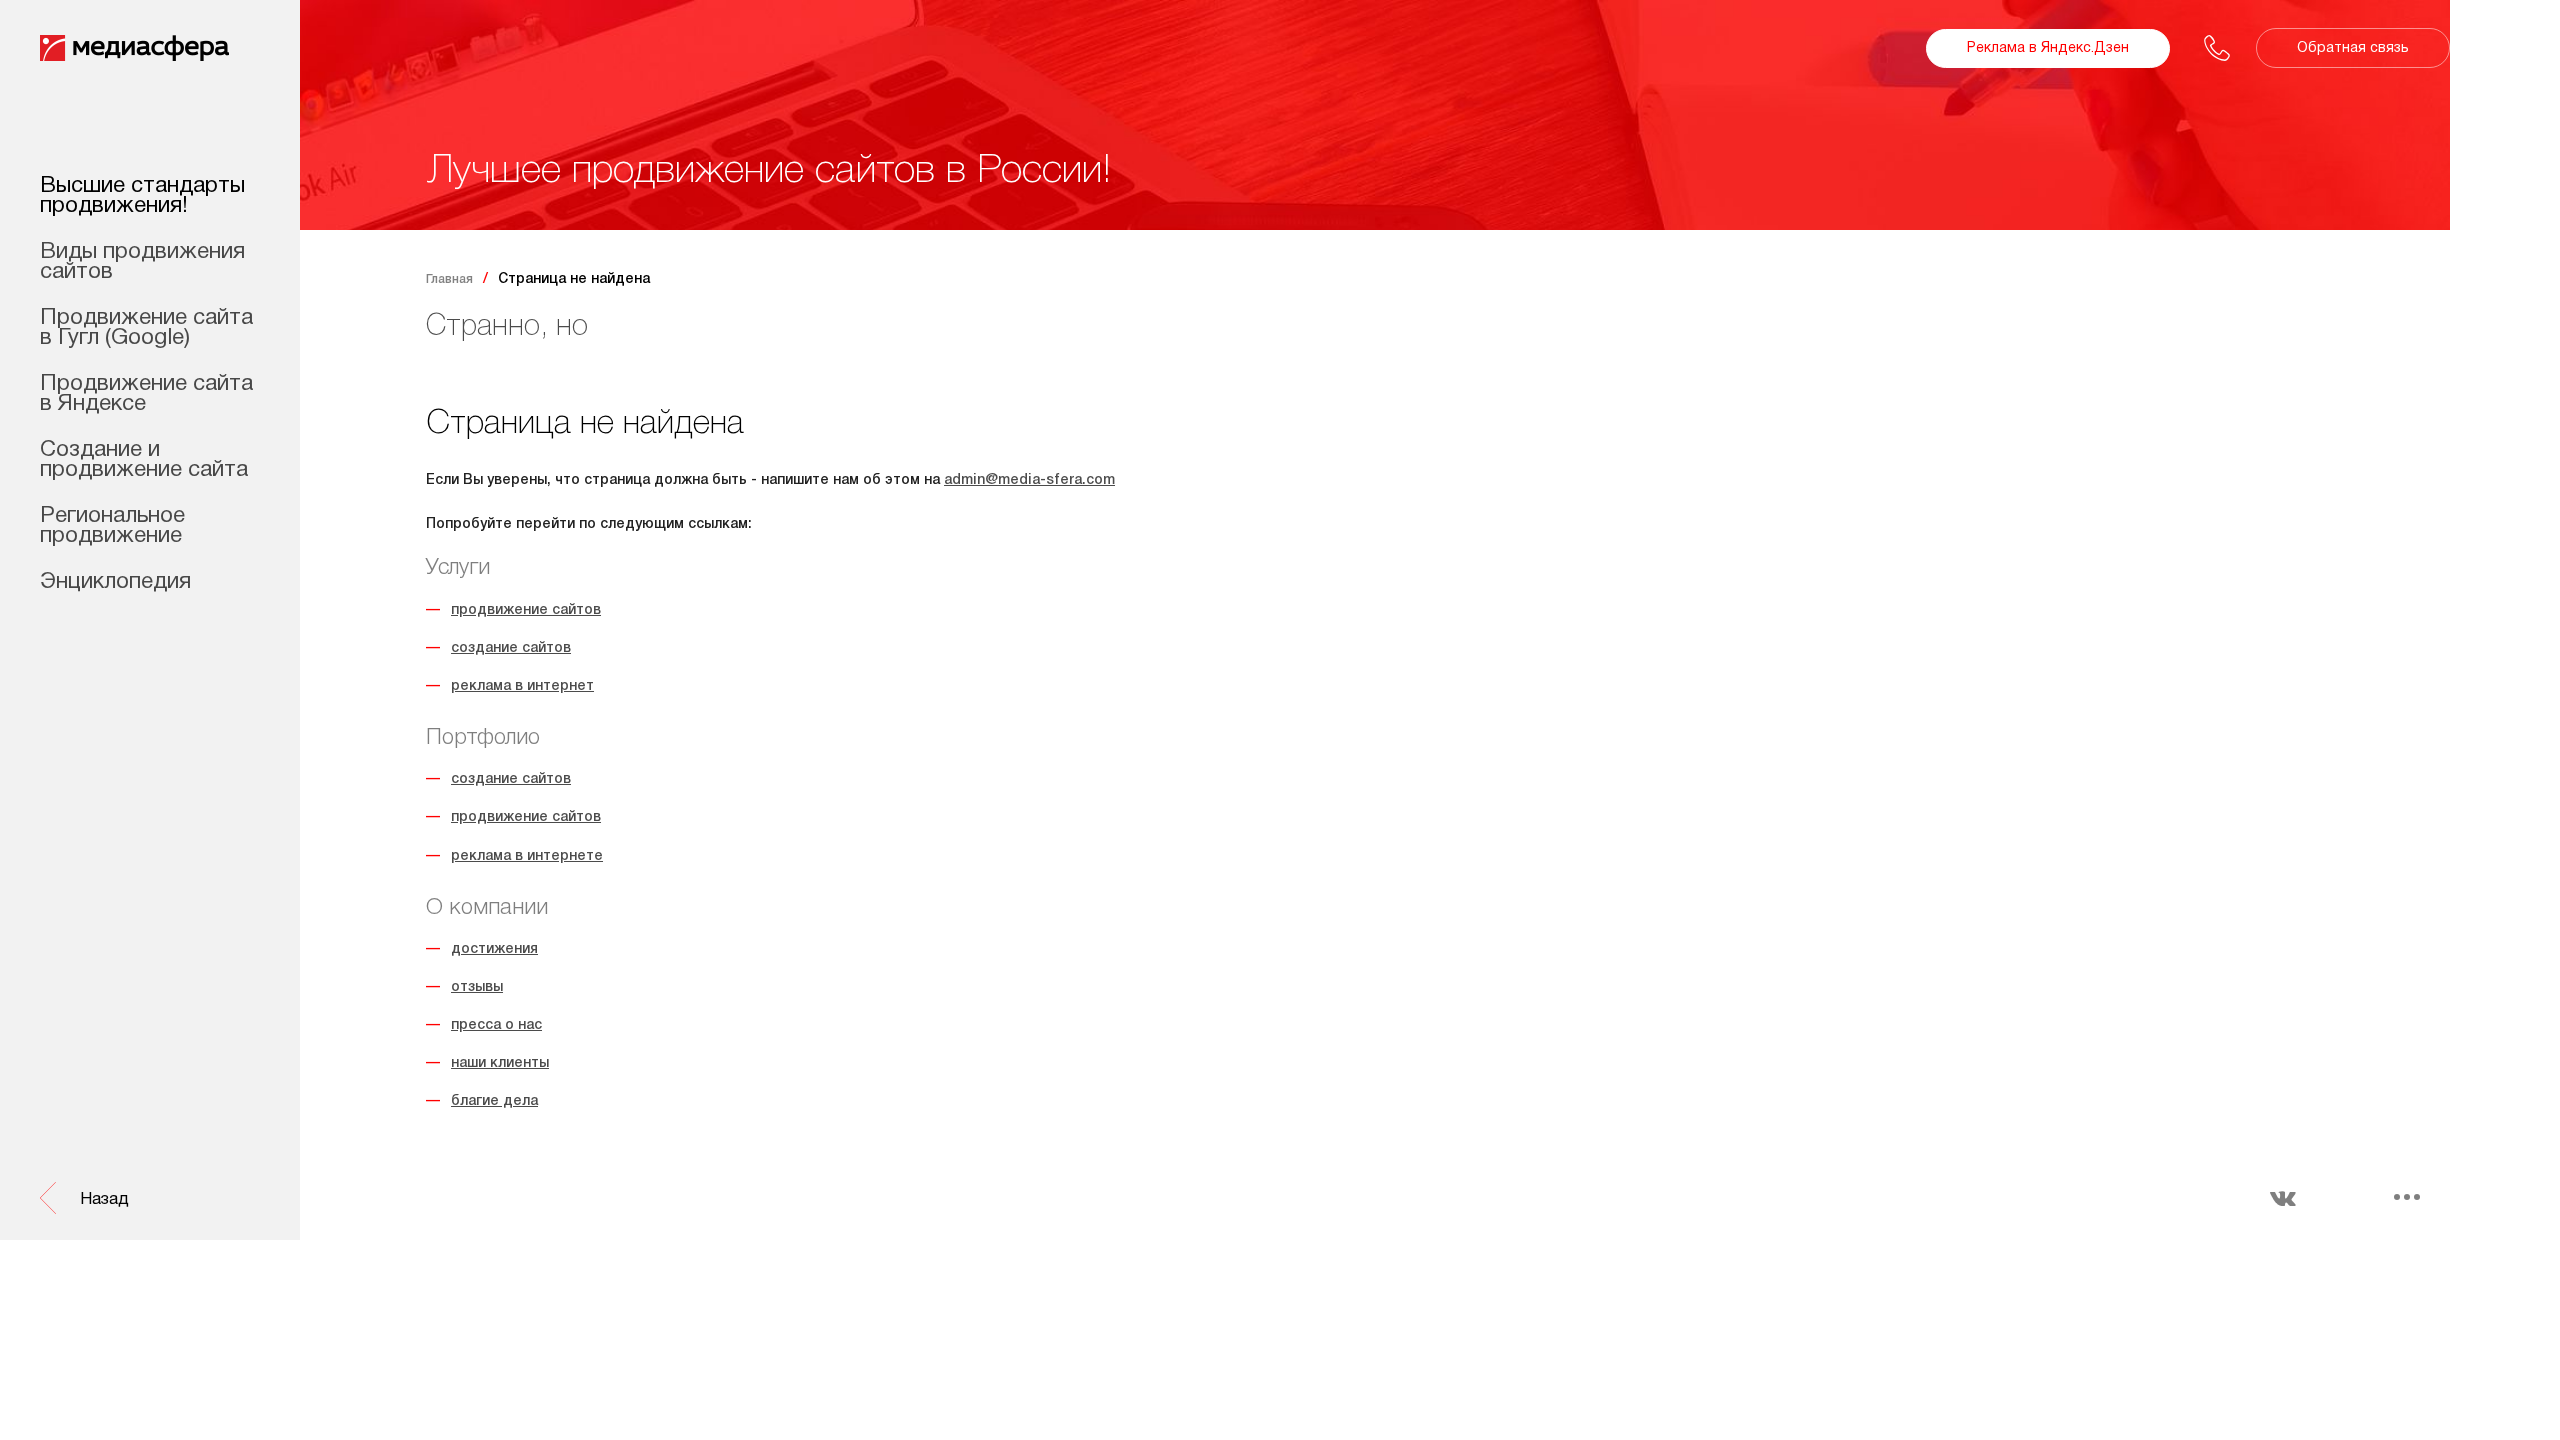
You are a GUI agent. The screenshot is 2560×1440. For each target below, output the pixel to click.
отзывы (477, 987)
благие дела (494, 1101)
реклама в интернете (527, 856)
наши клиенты (500, 1063)
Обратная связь (2353, 48)
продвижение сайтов (526, 610)
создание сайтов (511, 648)
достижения (494, 949)
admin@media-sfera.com (1029, 480)
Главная (449, 279)
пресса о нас (496, 1025)
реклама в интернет (522, 686)
